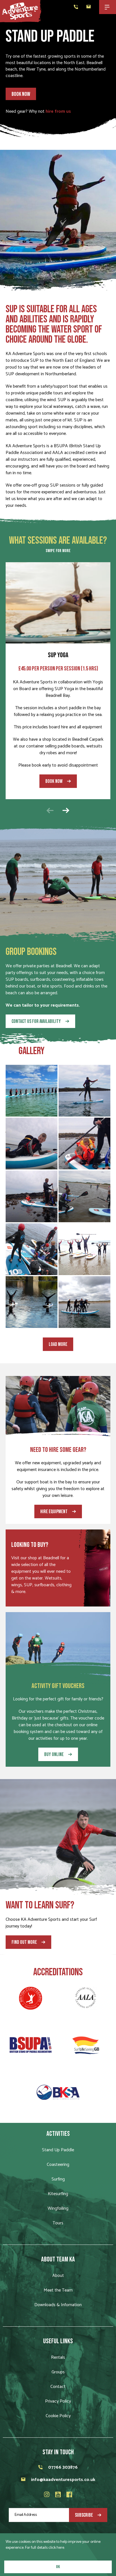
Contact (58, 2387)
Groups (58, 2372)
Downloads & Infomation (58, 2305)
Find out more (24, 1942)
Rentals (58, 2357)
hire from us (58, 111)
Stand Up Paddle (58, 2150)
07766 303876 (63, 2467)
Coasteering (58, 2165)
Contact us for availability (36, 1021)
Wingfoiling (58, 2208)
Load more (58, 1344)
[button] (66, 810)
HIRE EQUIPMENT (54, 1512)
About (58, 2276)
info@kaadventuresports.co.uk (63, 2480)
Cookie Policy (58, 2416)
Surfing (58, 2179)
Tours (58, 2223)
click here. (57, 2548)
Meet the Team (58, 2290)
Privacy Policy (58, 2401)
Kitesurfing (58, 2194)
